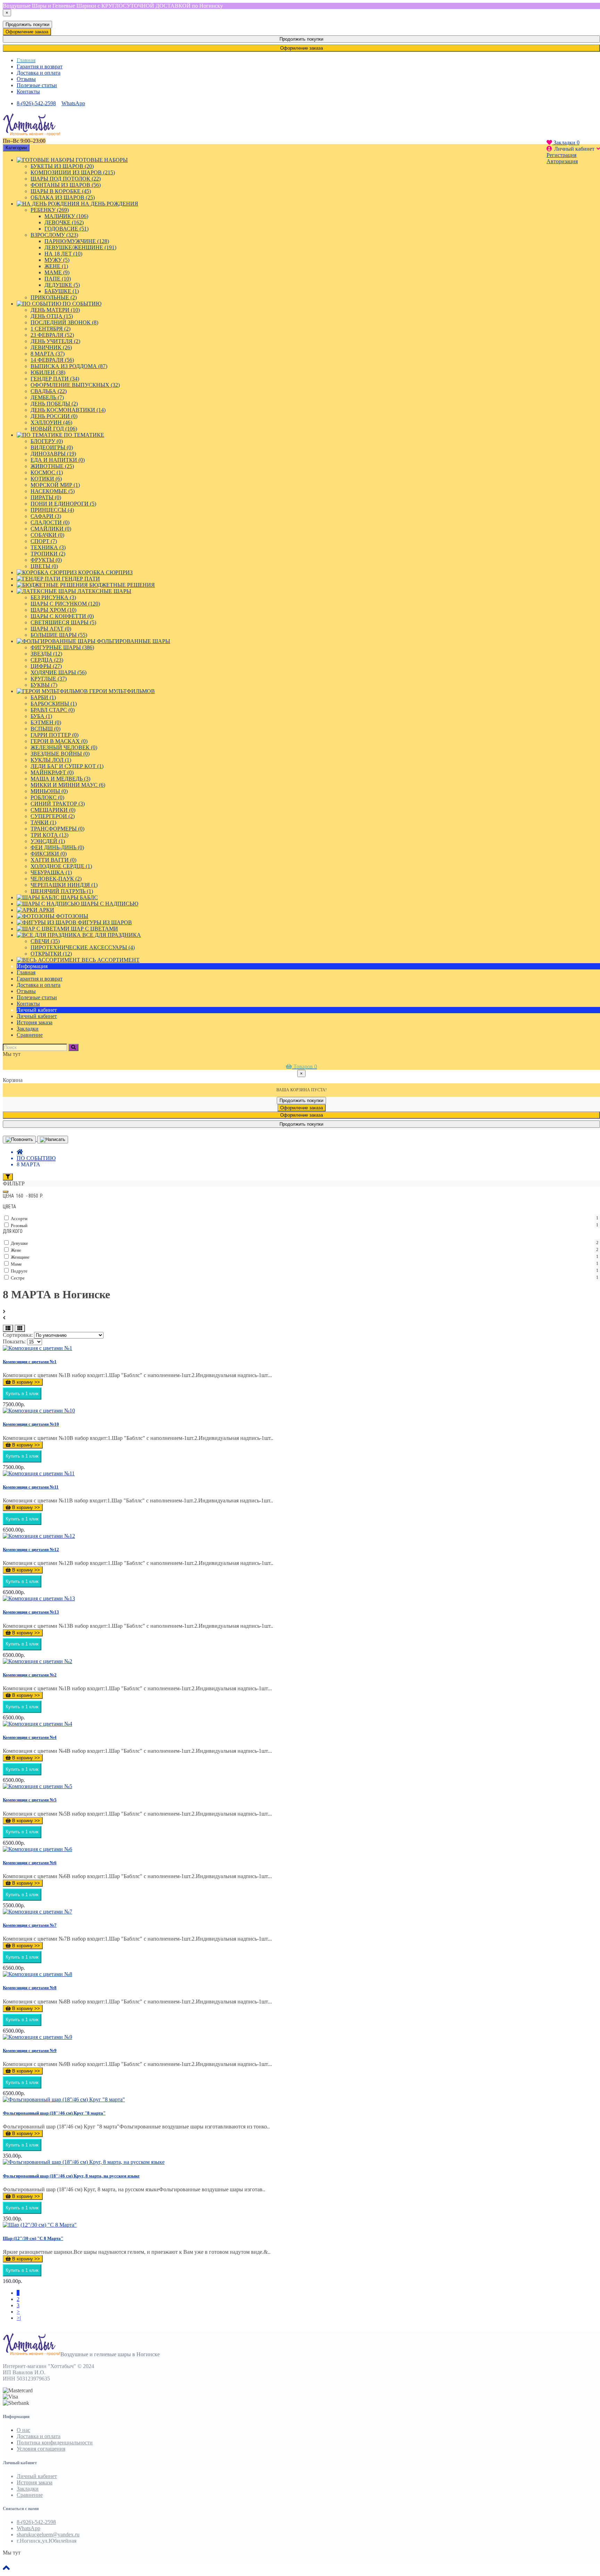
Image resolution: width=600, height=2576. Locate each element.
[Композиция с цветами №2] (37, 1661)
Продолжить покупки (27, 24)
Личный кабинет (37, 1016)
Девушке (304, 1243)
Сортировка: (18, 1335)
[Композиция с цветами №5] (37, 1786)
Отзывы (26, 79)
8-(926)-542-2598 (36, 103)
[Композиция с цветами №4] (37, 1724)
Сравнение (30, 2495)
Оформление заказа (27, 32)
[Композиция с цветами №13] (39, 1598)
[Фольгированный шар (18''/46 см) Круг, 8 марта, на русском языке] (84, 2162)
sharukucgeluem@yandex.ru (48, 2535)
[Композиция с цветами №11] (39, 1473)
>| (19, 2318)
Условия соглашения (41, 2449)
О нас (23, 2430)
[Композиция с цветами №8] (37, 1974)
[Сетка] (20, 1328)
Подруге (304, 1271)
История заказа (35, 1022)
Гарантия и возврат (40, 66)
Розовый (304, 1225)
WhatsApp (73, 103)
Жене (304, 1250)
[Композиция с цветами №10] (39, 1411)
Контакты (28, 91)
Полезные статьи (37, 85)
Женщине (304, 1257)
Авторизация (562, 161)
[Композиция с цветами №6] (37, 1849)
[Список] (8, 1328)
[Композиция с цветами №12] (39, 1536)
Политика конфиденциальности (55, 2442)
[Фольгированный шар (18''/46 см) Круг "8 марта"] (64, 2099)
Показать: (14, 1341)
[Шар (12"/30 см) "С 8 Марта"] (40, 2225)
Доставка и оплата (39, 73)
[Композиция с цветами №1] (37, 1348)
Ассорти (304, 1218)
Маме (304, 1264)
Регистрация (561, 155)
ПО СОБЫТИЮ (36, 1158)
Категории (16, 148)
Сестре (304, 1278)
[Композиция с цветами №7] (37, 1912)
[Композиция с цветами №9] (37, 2037)
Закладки (28, 2489)
